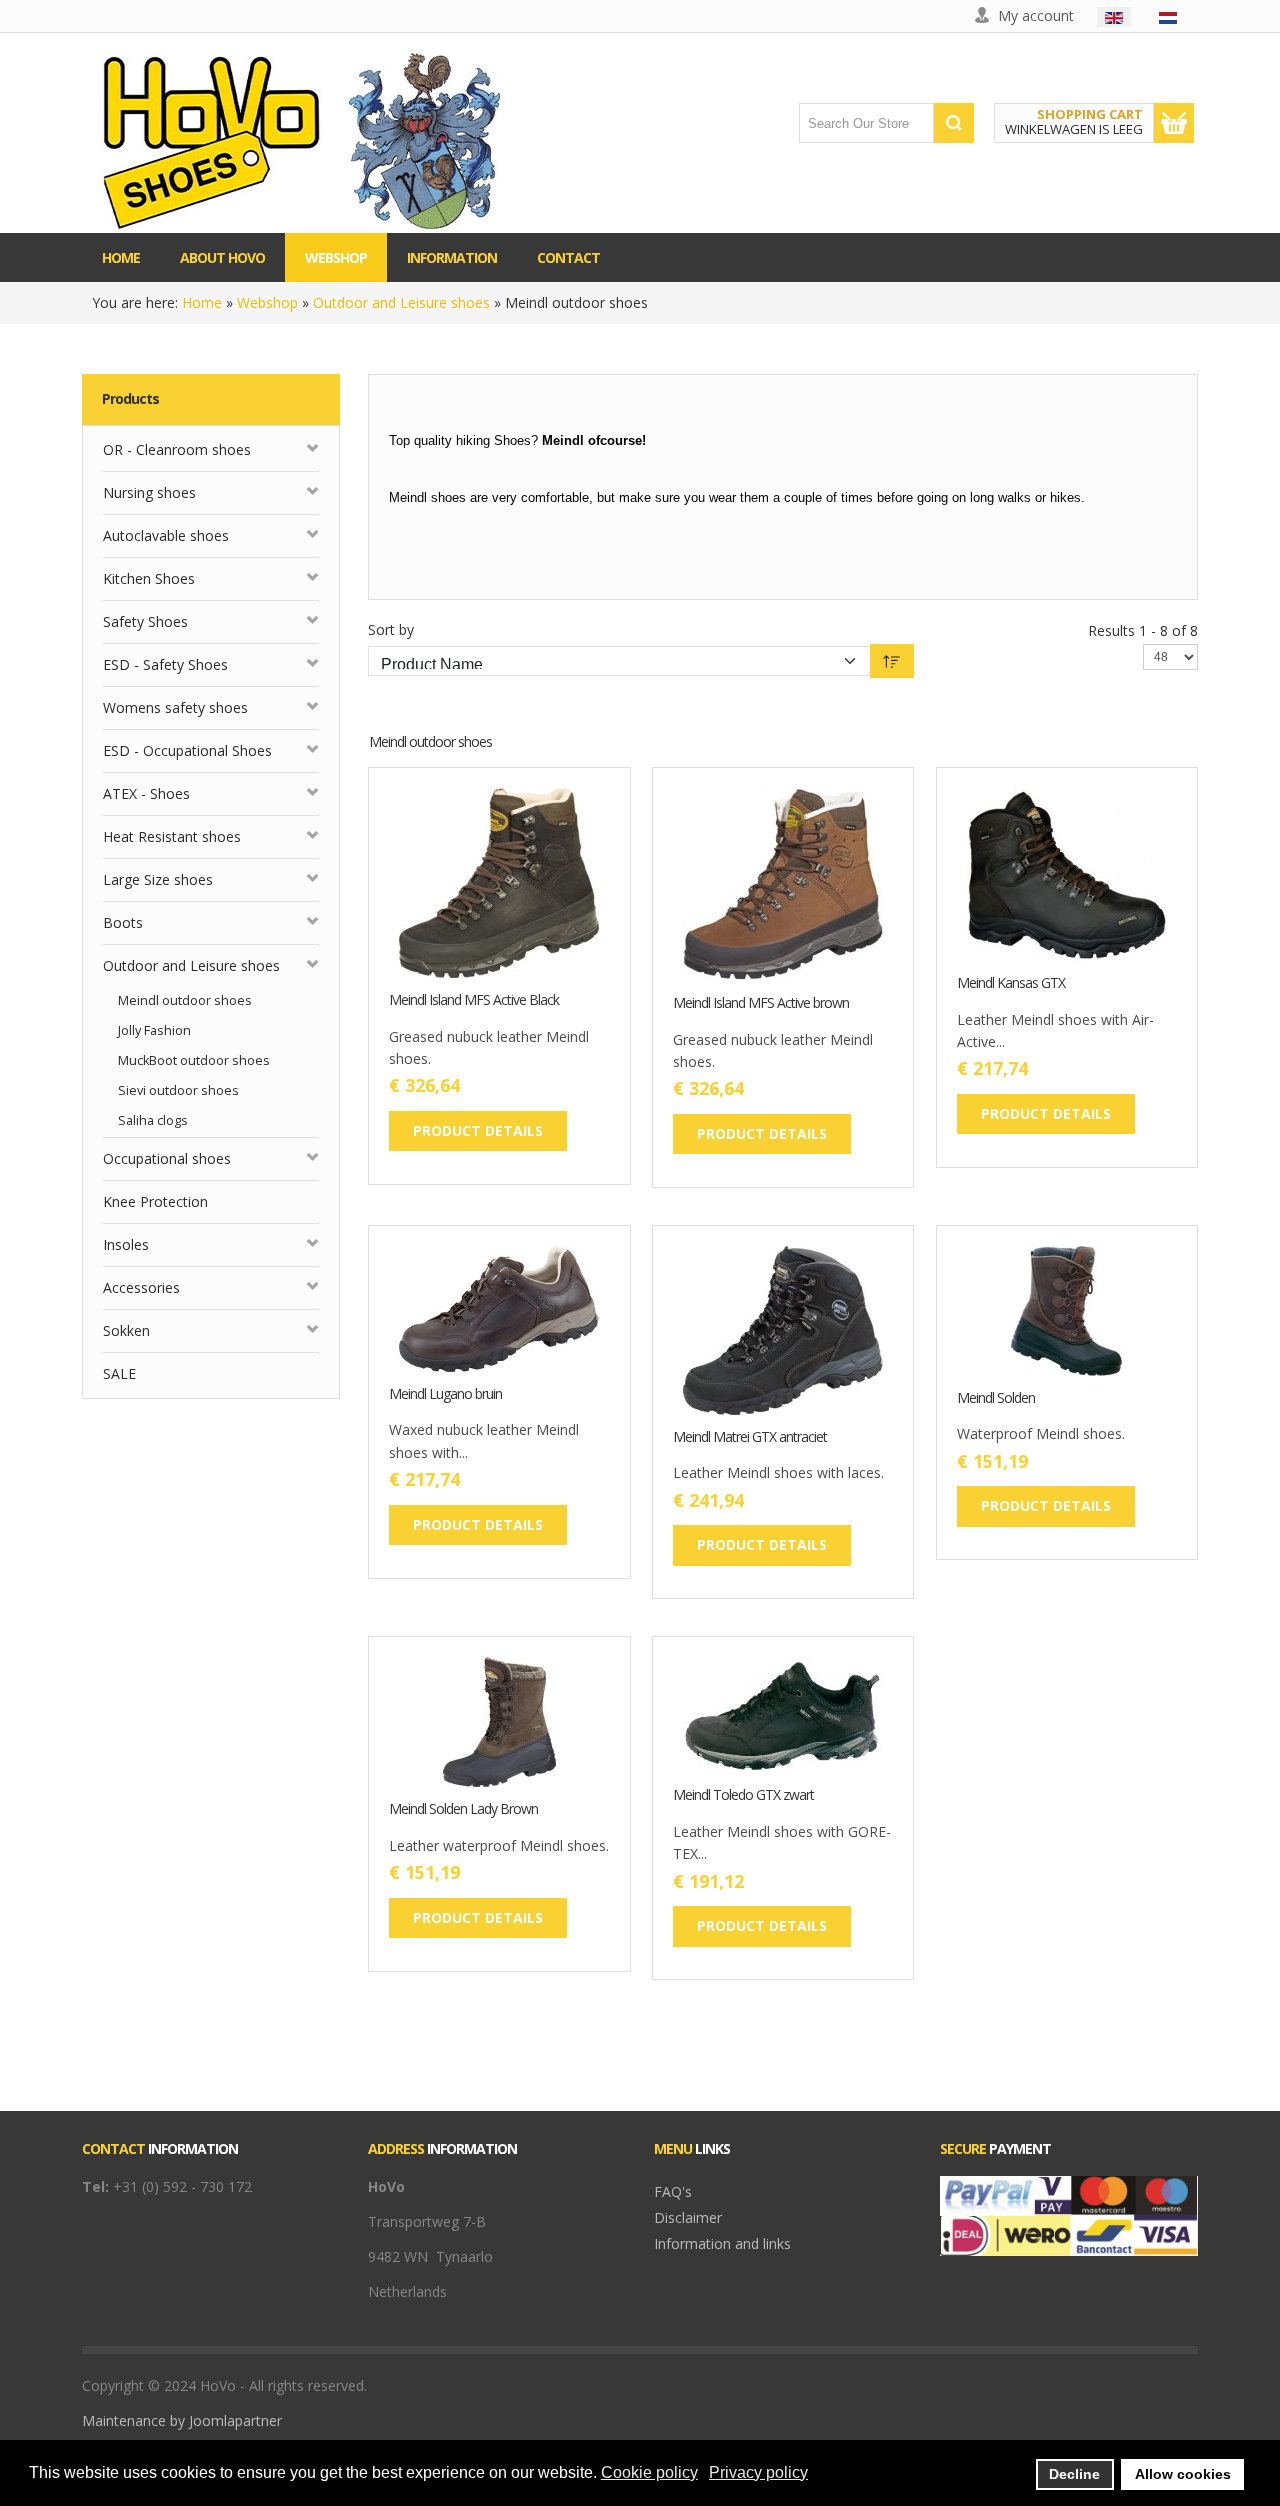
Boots (123, 922)
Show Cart (1174, 123)
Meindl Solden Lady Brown (463, 1809)
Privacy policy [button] (758, 2472)
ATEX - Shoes (146, 793)
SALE (119, 1373)
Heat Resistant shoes (172, 836)
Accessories (141, 1287)
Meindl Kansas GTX (1011, 983)
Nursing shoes (149, 492)
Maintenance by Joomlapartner (182, 2420)
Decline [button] (1074, 2474)
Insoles (126, 1244)
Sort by (391, 629)
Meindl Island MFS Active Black (474, 1000)
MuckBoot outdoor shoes (194, 1060)
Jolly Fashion (154, 1030)
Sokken (126, 1330)
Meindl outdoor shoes (185, 1000)
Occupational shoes (167, 1158)
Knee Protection (155, 1201)
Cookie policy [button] (649, 2472)
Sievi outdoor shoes (178, 1090)
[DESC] (892, 661)
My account (1036, 15)
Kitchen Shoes (149, 578)
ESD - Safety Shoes (165, 664)
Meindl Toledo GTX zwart (743, 1795)
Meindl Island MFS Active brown (761, 1003)
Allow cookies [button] (1183, 2474)
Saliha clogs (153, 1120)
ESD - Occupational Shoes (187, 750)
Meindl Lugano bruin (445, 1394)
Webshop (267, 302)
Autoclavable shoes (166, 535)
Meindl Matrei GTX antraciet (750, 1437)
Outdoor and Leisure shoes (401, 302)
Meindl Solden (996, 1398)
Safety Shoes (145, 621)
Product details (560, 937)
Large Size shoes (158, 879)
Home (202, 302)
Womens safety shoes (175, 707)
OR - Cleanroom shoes (177, 449)
